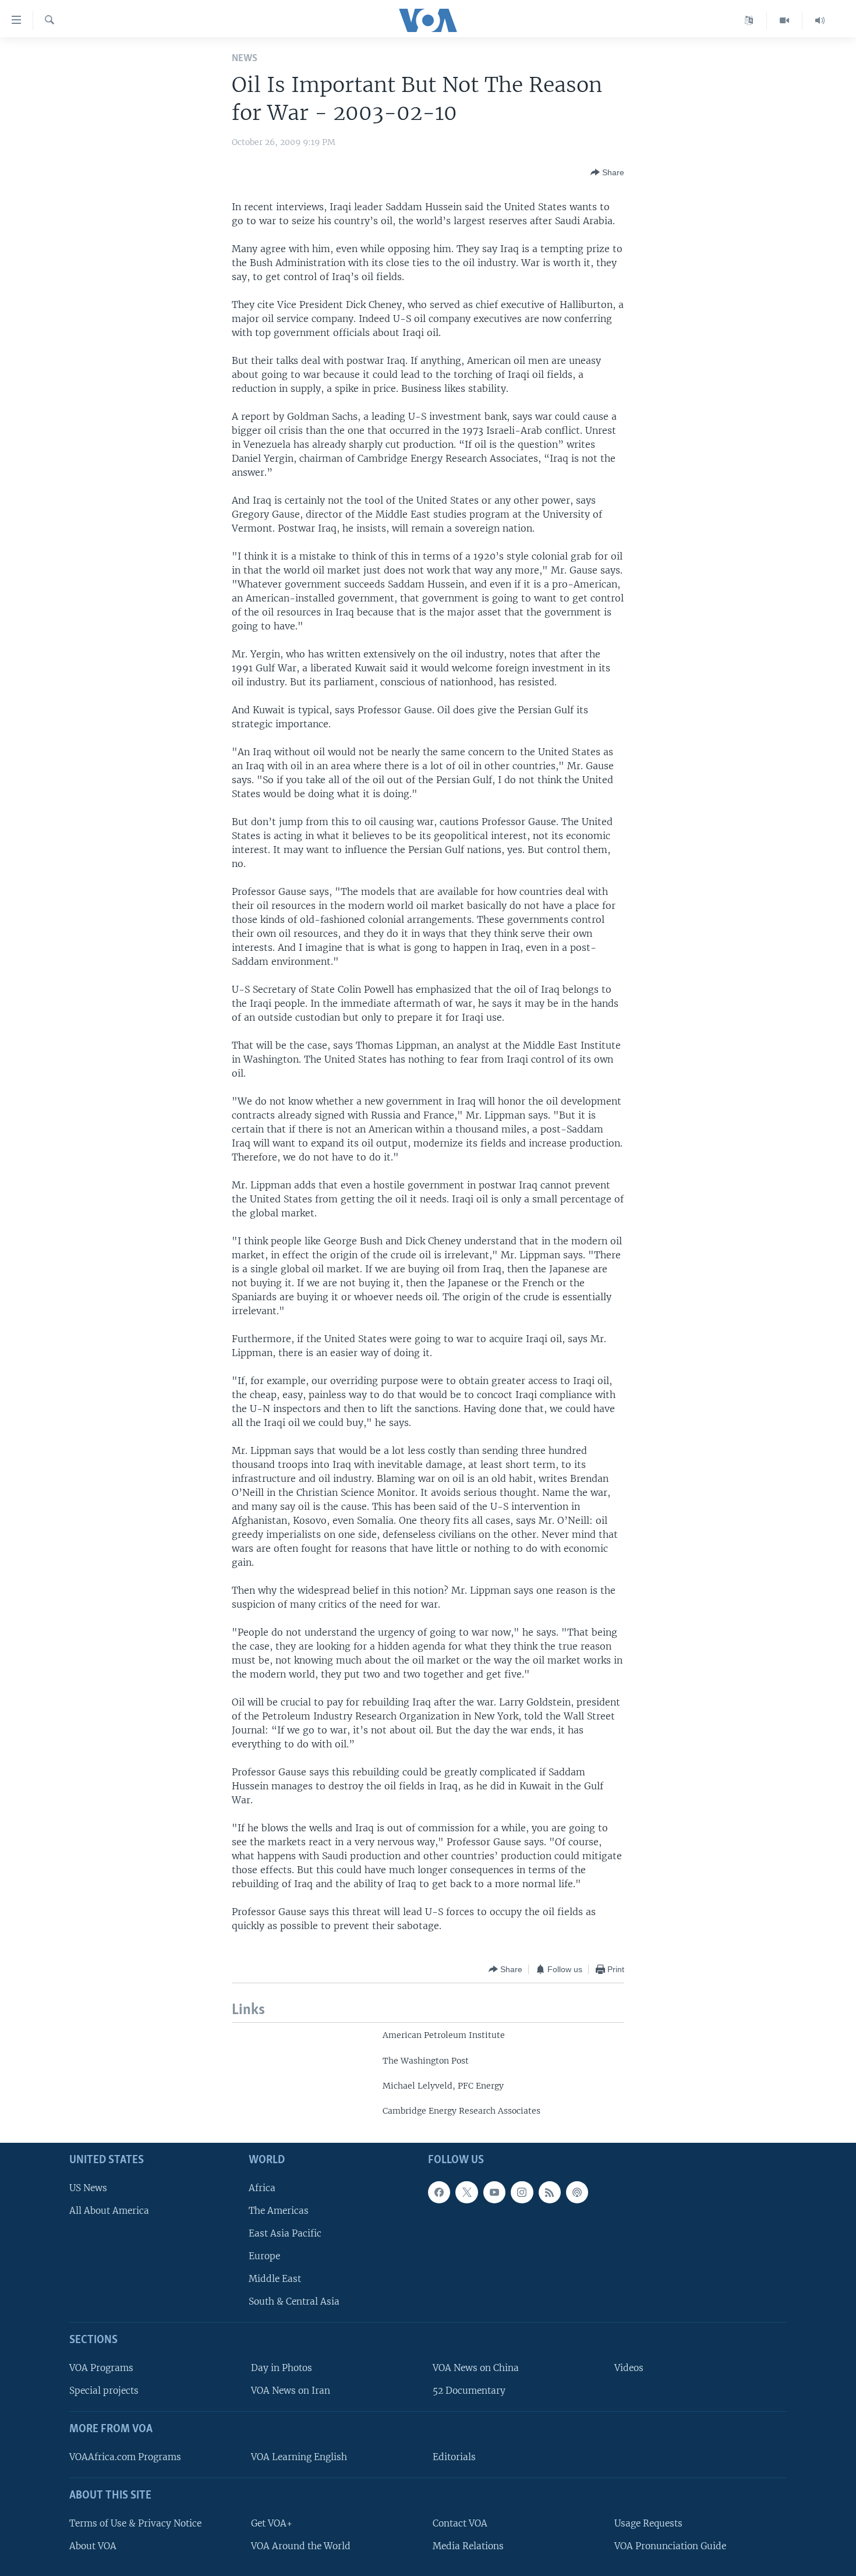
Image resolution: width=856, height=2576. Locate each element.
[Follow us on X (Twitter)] (466, 2192)
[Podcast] (577, 2192)
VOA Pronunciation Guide (670, 2546)
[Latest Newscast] (820, 20)
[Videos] (785, 20)
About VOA (93, 2546)
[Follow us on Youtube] (494, 2192)
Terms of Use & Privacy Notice (135, 2523)
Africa (262, 2188)
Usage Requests (648, 2523)
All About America (109, 2211)
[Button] (607, 172)
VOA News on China (476, 2368)
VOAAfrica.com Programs (125, 2457)
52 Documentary (469, 2391)
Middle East (275, 2279)
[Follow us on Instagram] (522, 2192)
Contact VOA (460, 2523)
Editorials (454, 2457)
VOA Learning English (299, 2457)
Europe (264, 2256)
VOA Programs (101, 2368)
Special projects (104, 2391)
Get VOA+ (272, 2523)
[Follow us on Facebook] (439, 2192)
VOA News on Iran (291, 2391)
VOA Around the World (301, 2546)
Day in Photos (282, 2368)
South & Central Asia (294, 2301)
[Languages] (749, 20)
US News (88, 2188)
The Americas (279, 2211)
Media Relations (468, 2546)
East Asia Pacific (285, 2233)
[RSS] (550, 2192)
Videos (629, 2368)
